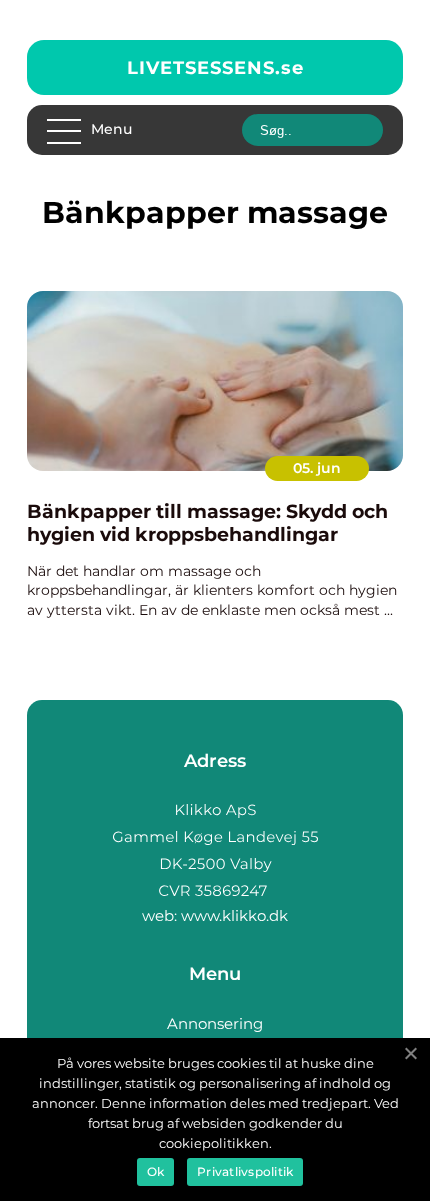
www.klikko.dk (234, 915)
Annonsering (215, 1023)
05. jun (317, 468)
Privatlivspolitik (245, 1171)
